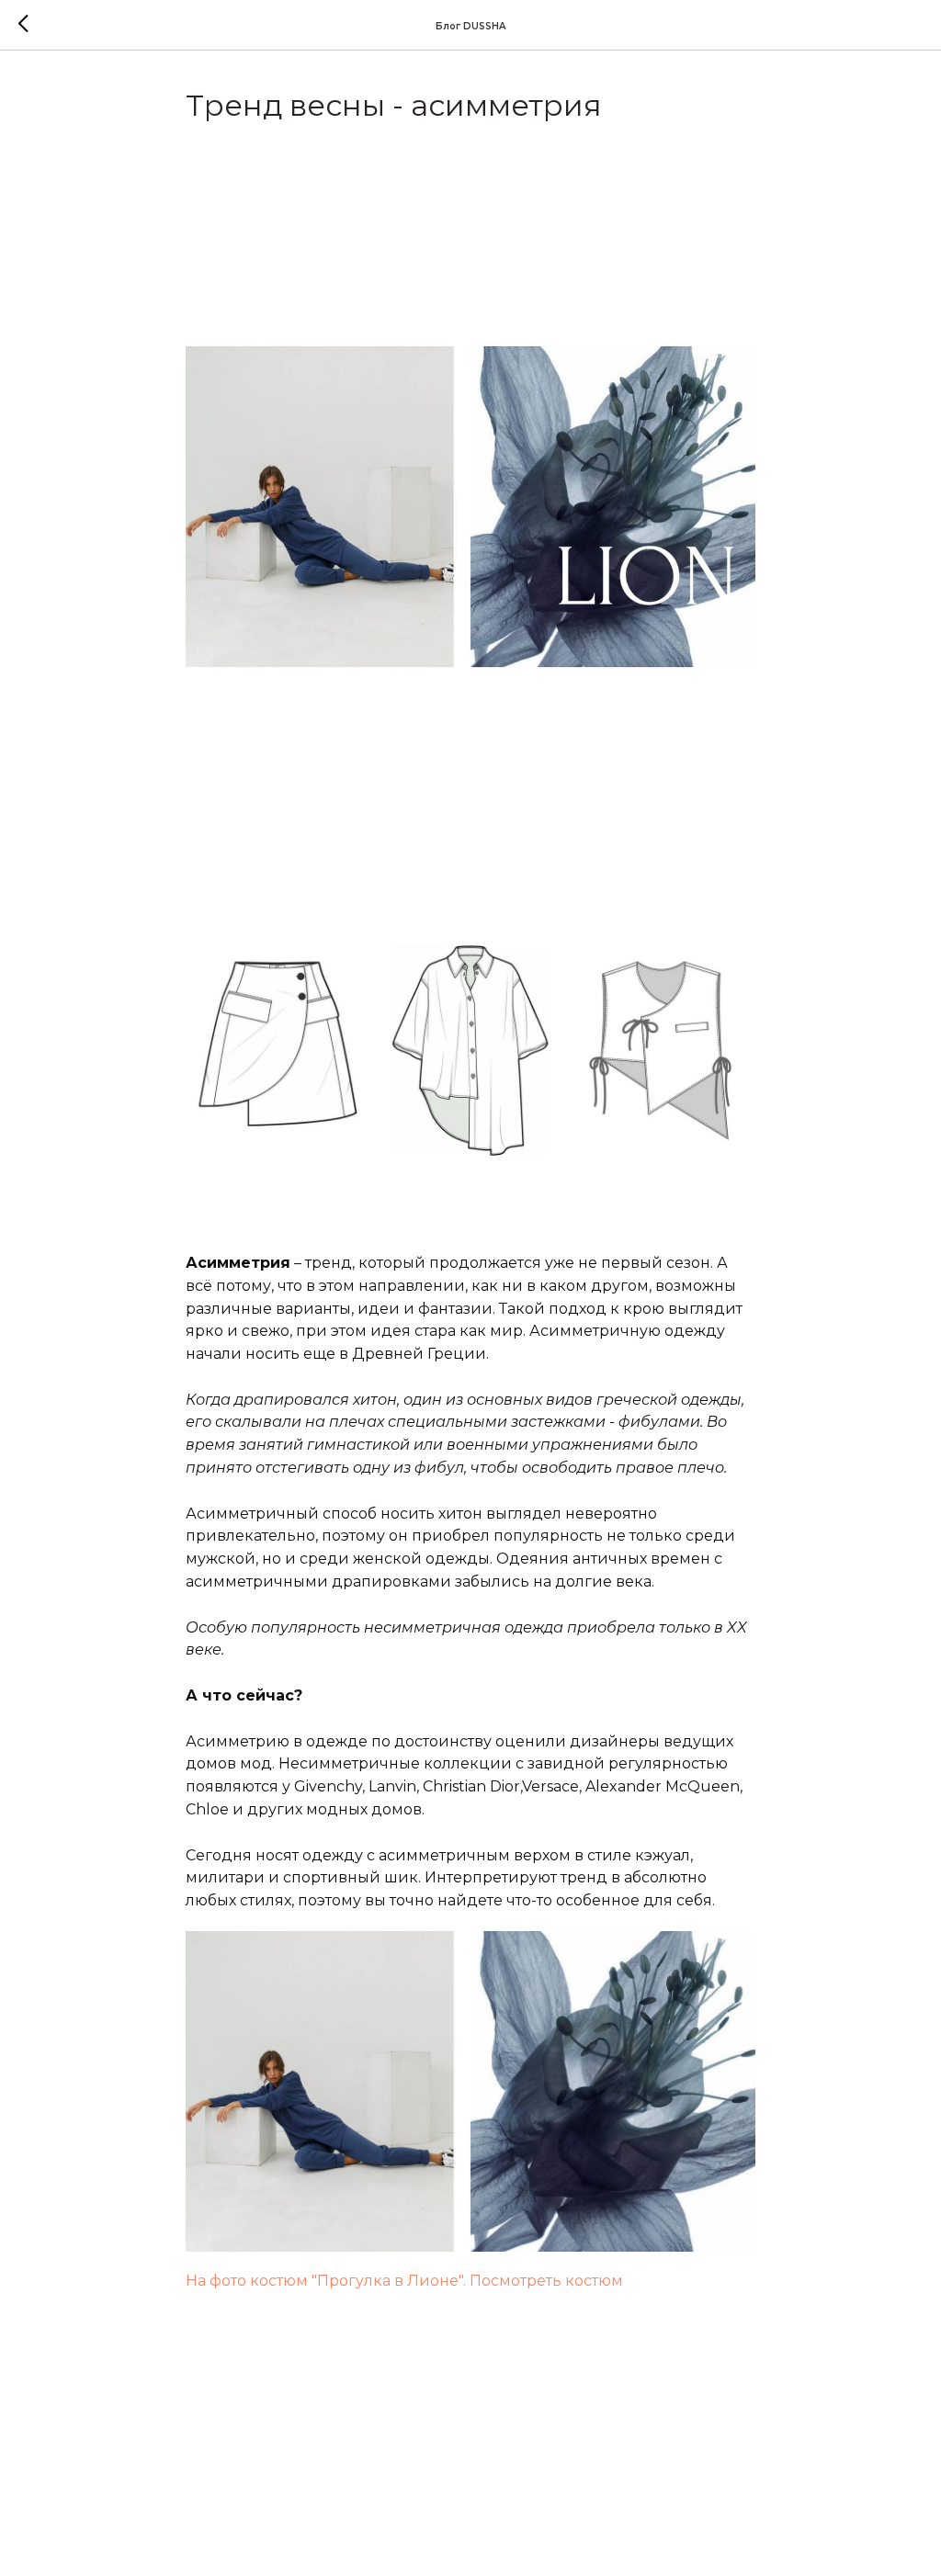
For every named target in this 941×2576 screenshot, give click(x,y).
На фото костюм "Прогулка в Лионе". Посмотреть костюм (404, 2281)
